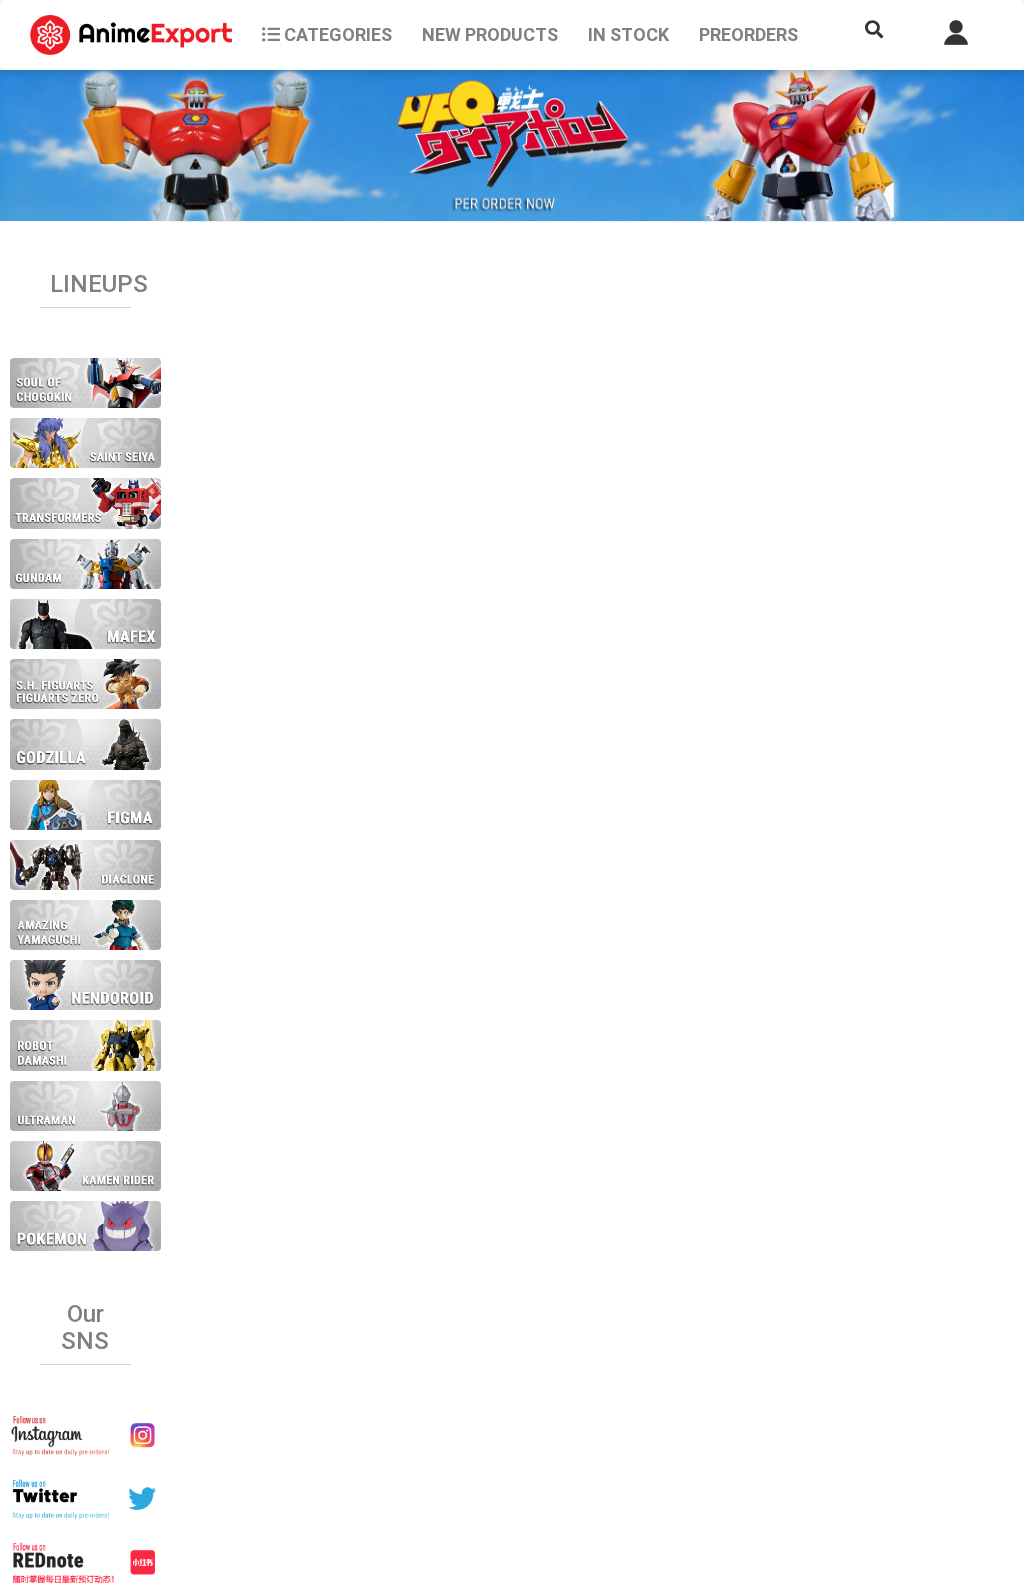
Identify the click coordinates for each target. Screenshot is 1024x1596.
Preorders (748, 34)
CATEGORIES (336, 34)
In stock (628, 34)
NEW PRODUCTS (490, 34)
